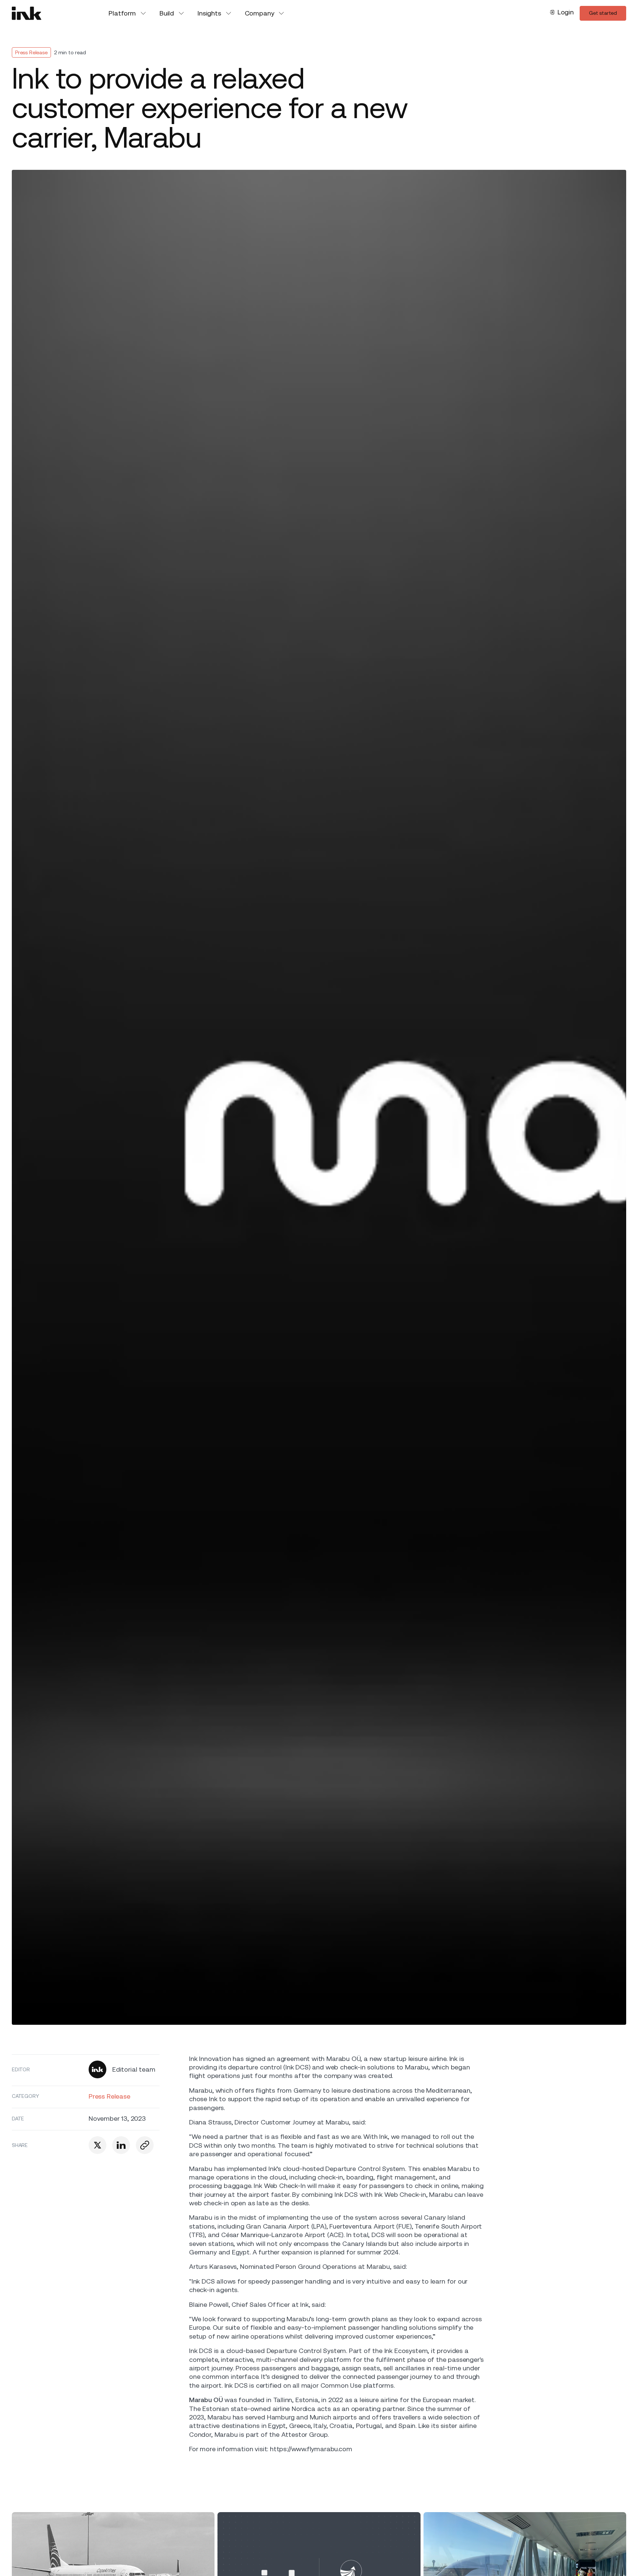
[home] (27, 13)
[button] (128, 13)
